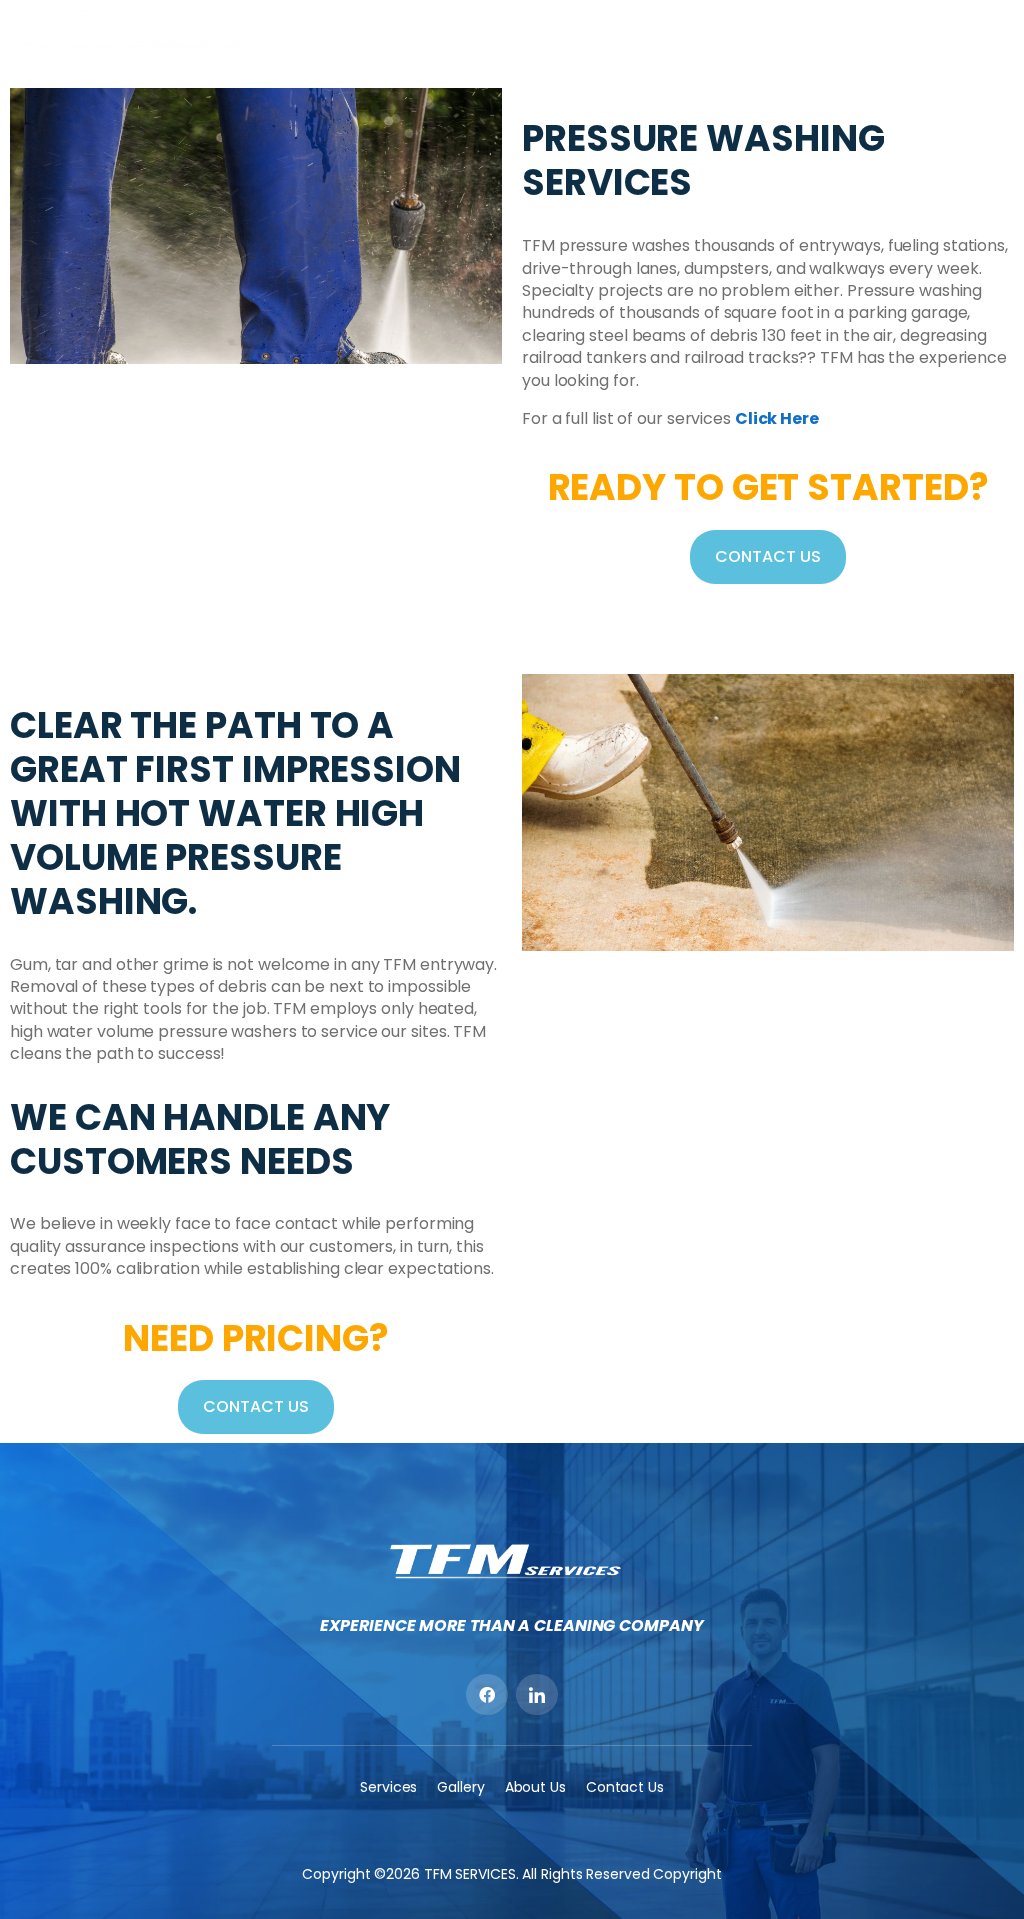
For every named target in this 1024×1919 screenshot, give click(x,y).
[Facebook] (487, 1695)
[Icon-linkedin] (537, 1695)
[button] (997, 28)
